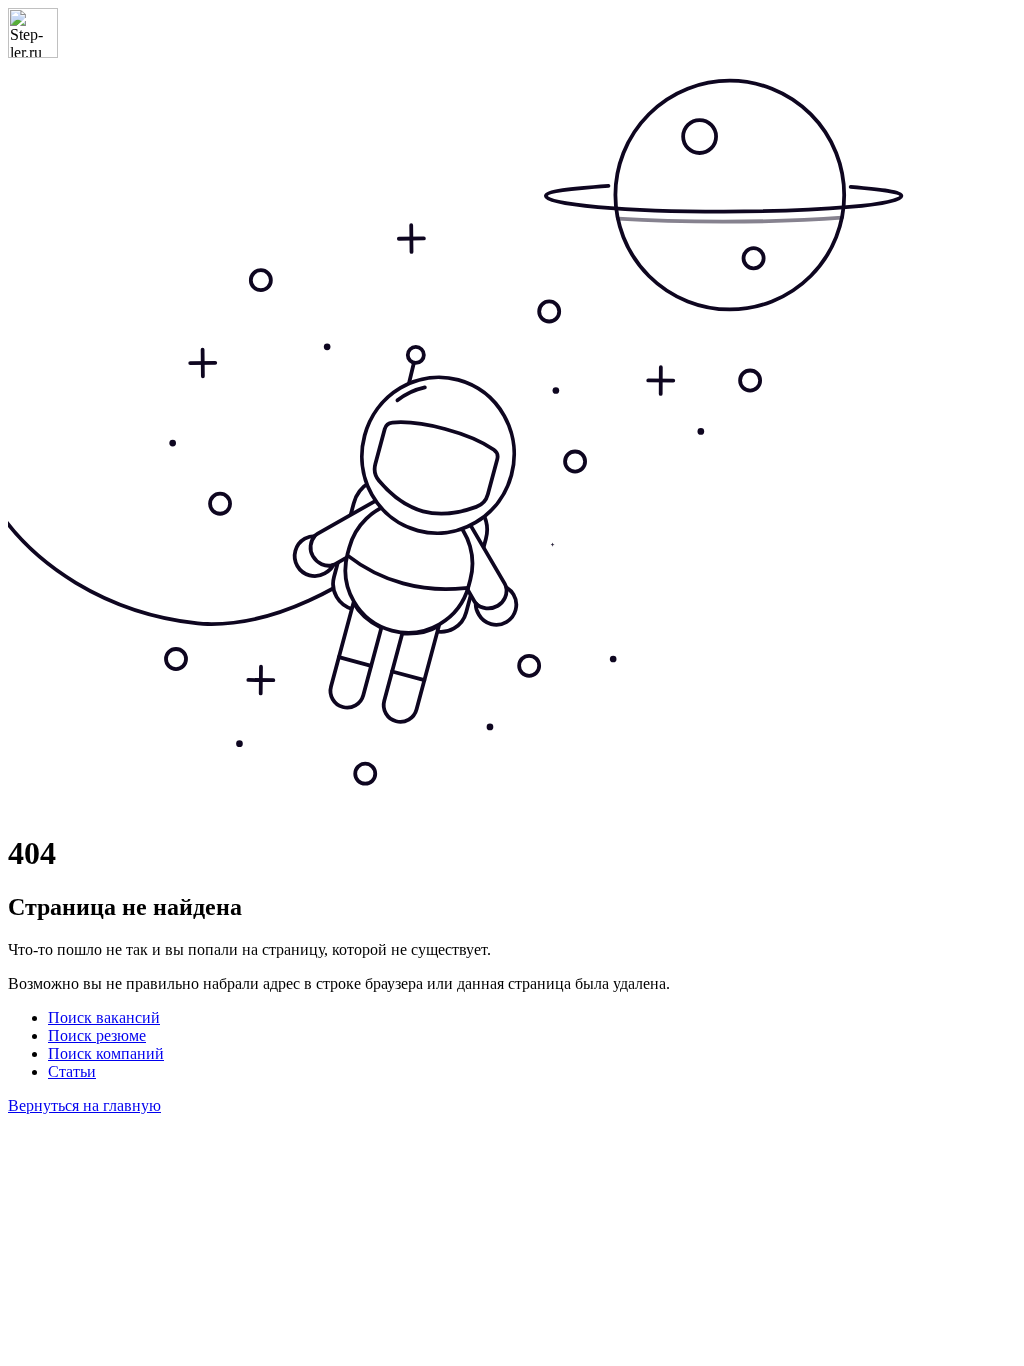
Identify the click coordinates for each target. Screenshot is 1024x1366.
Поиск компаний (106, 1053)
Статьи (72, 1071)
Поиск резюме (97, 1035)
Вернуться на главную (84, 1105)
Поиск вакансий (104, 1017)
